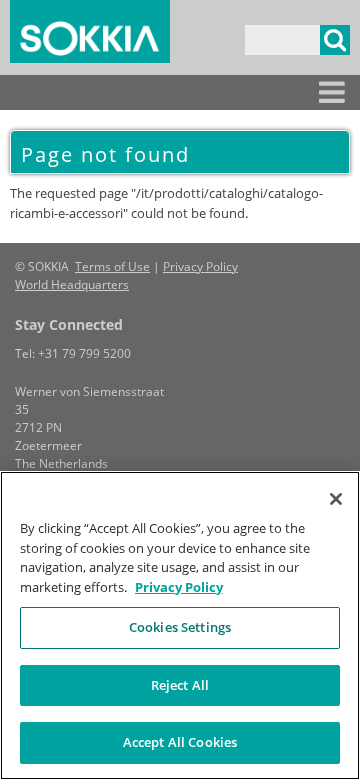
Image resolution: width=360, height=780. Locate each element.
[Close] (336, 499)
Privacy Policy (200, 266)
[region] (180, 625)
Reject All (180, 685)
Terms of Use (112, 266)
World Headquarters (72, 284)
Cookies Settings (180, 627)
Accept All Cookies (180, 742)
